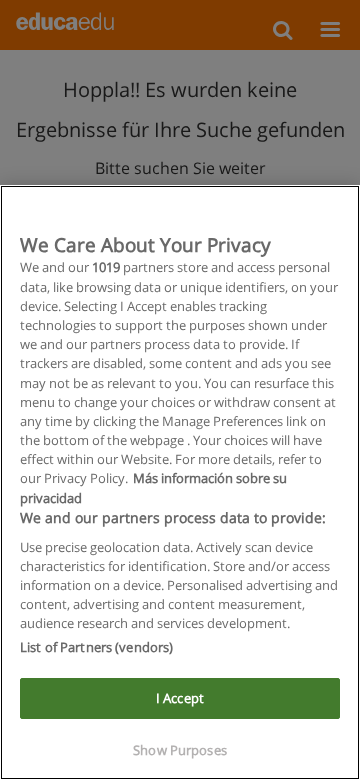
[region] (180, 482)
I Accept (180, 698)
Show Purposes (180, 750)
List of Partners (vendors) (96, 647)
